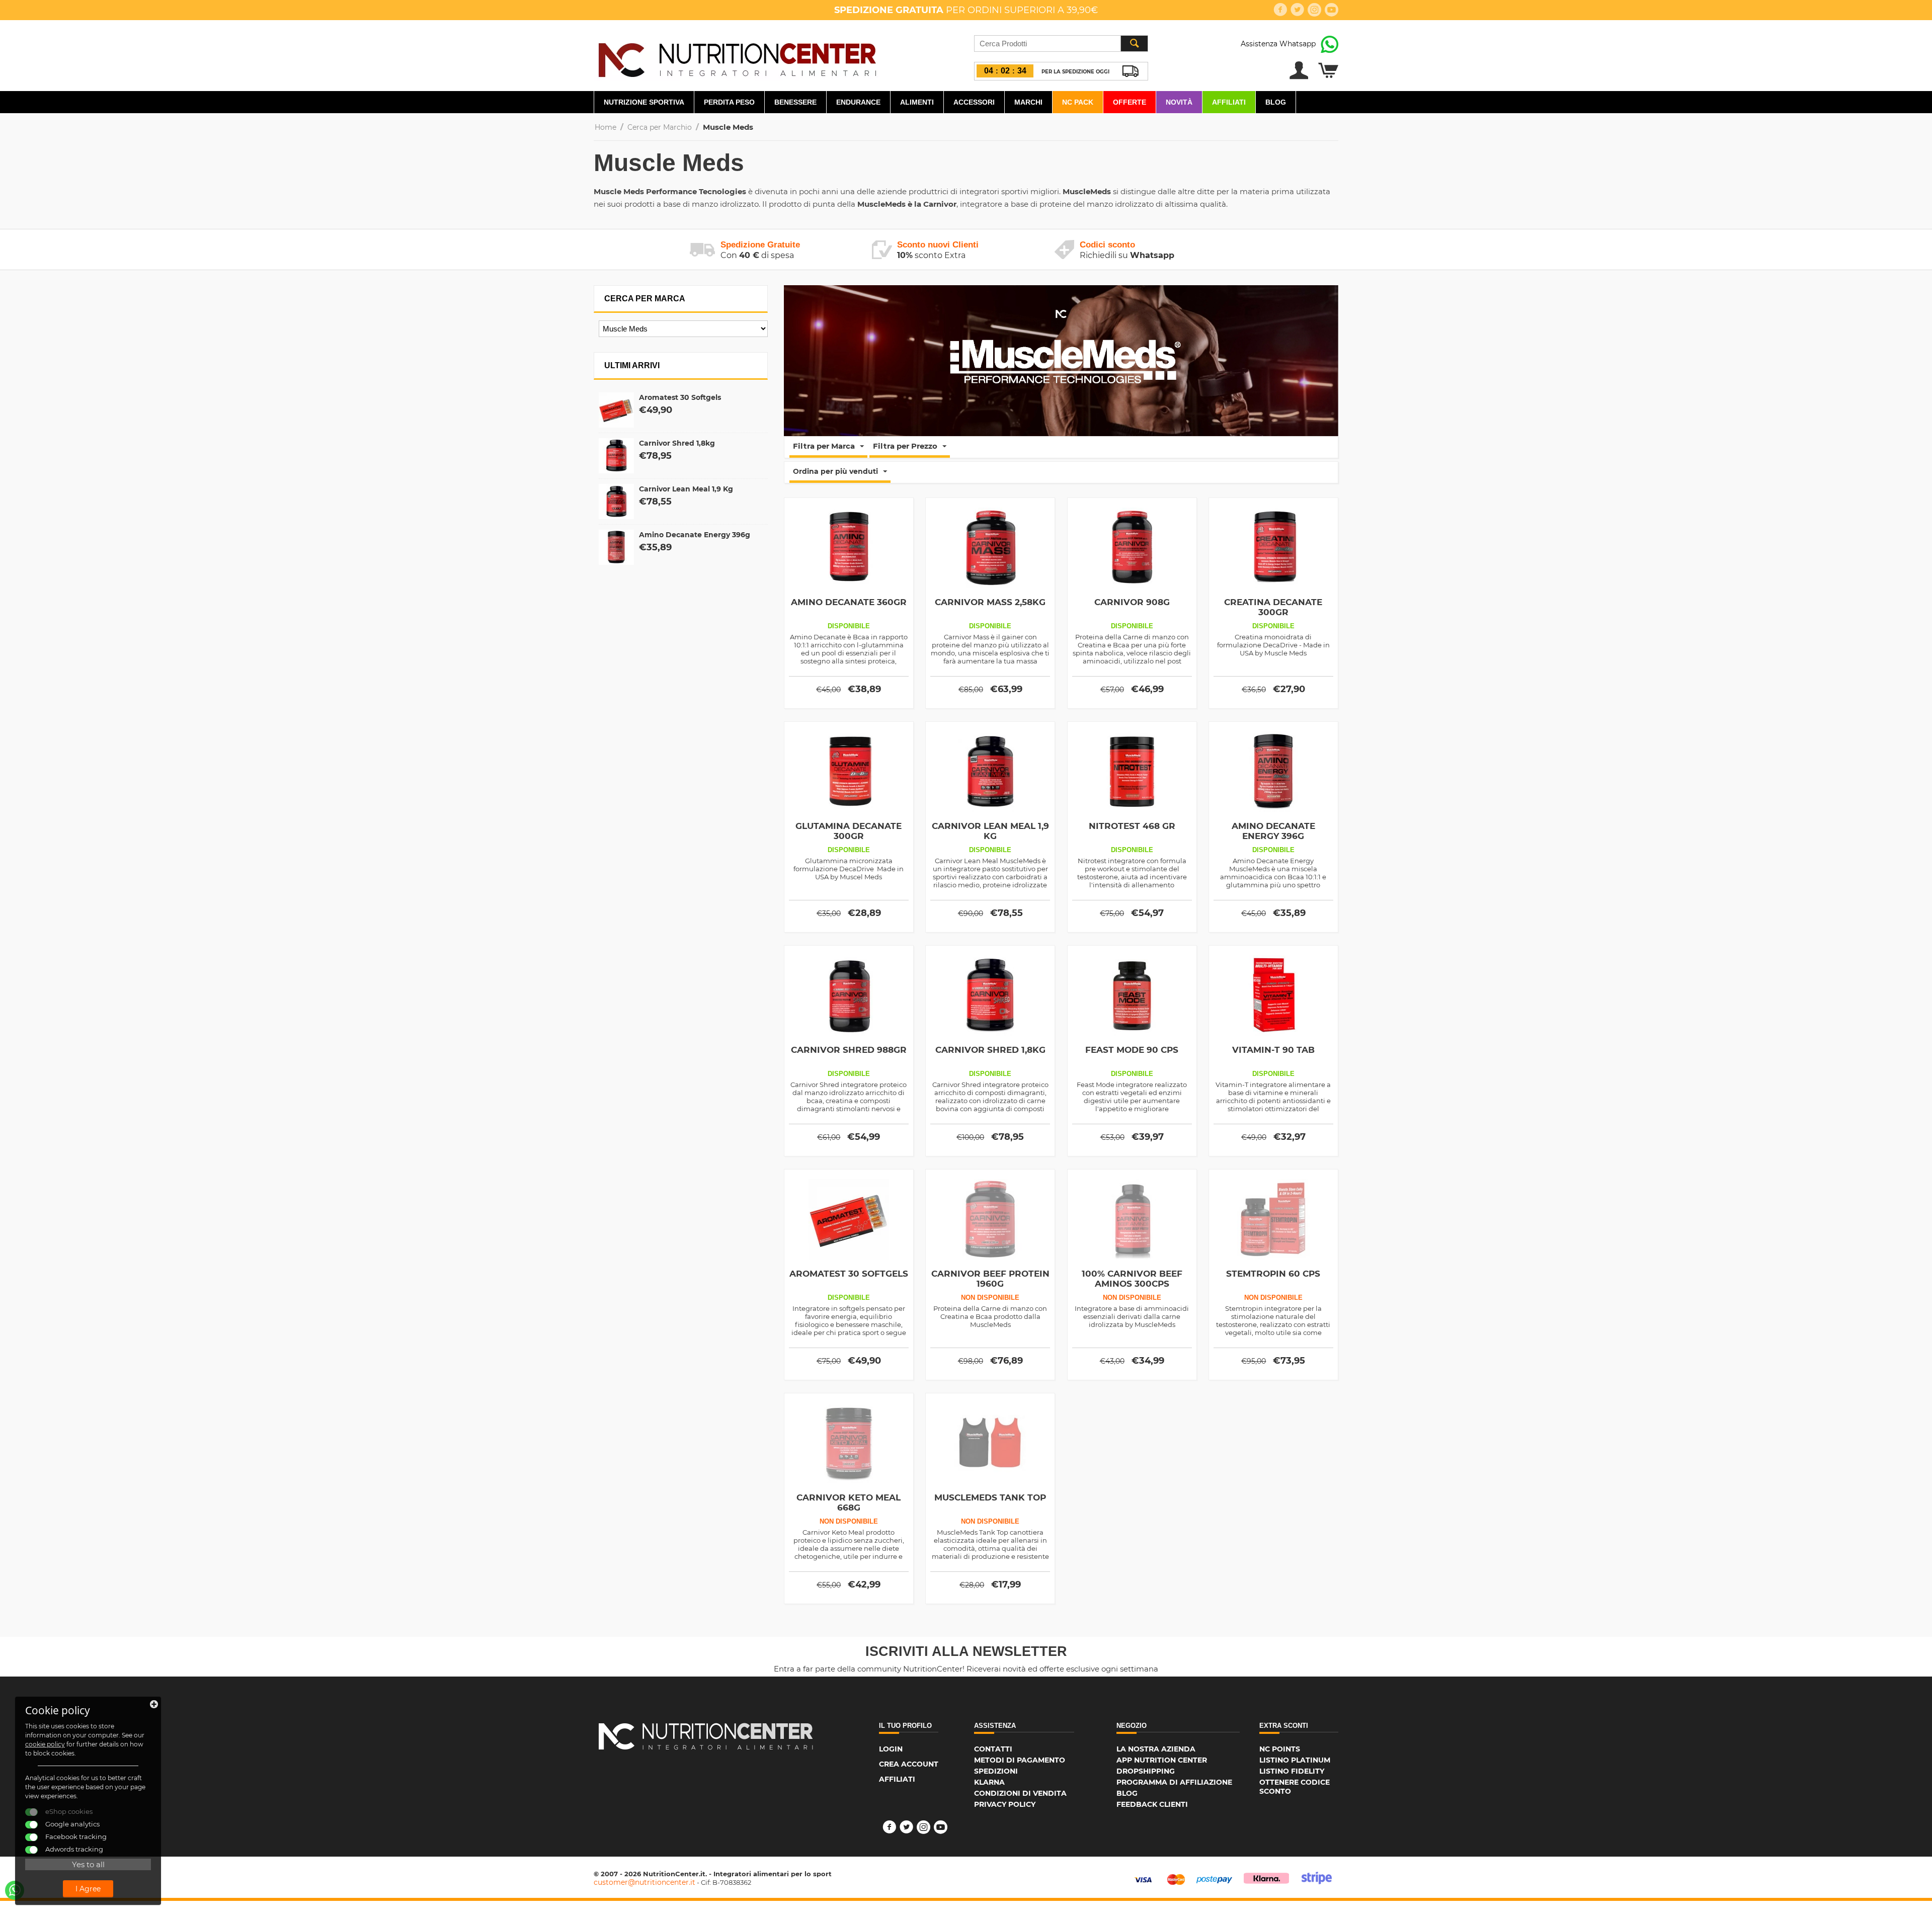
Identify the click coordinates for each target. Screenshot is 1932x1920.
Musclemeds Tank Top (990, 1497)
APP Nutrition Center (1162, 1760)
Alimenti (917, 102)
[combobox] (1061, 44)
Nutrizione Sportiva (644, 102)
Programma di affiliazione (1174, 1782)
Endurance (858, 102)
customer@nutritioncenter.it (645, 1882)
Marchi (1028, 102)
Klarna (989, 1782)
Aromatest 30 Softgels (680, 397)
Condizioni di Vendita (1020, 1793)
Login (891, 1749)
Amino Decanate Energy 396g (695, 535)
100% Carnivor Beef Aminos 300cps (1132, 1279)
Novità (1179, 102)
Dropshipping (1146, 1771)
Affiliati (1229, 102)
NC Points (1280, 1749)
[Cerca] (1134, 44)
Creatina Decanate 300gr (1273, 607)
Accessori (974, 102)
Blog (1276, 102)
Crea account (909, 1764)
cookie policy (45, 1744)
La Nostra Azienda (1156, 1749)
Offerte (1130, 102)
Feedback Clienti (1152, 1804)
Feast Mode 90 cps (1132, 1050)
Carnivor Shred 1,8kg (677, 443)
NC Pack (1078, 102)
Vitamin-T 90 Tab (1273, 1050)
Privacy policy (1005, 1804)
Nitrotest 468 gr (1132, 826)
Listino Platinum (1295, 1760)
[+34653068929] (15, 1890)
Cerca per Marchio (660, 127)
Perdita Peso (729, 102)
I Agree (88, 1889)
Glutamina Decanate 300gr (849, 831)
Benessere (795, 102)
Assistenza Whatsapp (1278, 44)
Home (606, 127)
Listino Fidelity (1292, 1771)
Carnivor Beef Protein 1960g (990, 1279)
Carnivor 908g (1132, 602)
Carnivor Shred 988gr (849, 1050)
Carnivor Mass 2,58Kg (990, 602)
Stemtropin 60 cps (1273, 1274)
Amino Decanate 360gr (849, 602)
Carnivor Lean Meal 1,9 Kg (686, 489)
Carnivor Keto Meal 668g (849, 1502)
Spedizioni (996, 1771)
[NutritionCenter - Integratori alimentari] (737, 57)
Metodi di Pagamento (1020, 1760)
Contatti (993, 1749)
